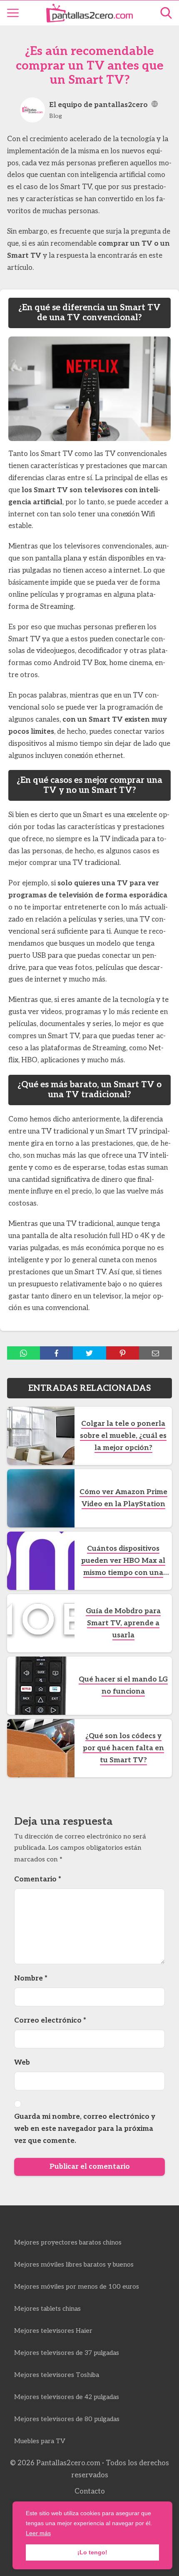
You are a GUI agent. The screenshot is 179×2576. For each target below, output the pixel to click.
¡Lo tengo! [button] (92, 2552)
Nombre (31, 1978)
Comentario (38, 1879)
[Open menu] (13, 13)
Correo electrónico (50, 2020)
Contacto (90, 2491)
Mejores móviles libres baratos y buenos (74, 2265)
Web (22, 2063)
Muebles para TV (40, 2441)
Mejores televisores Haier (53, 2331)
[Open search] (166, 13)
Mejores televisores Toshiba (57, 2375)
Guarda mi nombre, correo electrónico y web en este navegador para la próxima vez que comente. (85, 2129)
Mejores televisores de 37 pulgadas (67, 2353)
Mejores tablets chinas (47, 2309)
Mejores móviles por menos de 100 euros (77, 2287)
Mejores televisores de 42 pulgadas (67, 2397)
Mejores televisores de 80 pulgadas (67, 2419)
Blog (56, 116)
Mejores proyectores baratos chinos (68, 2243)
